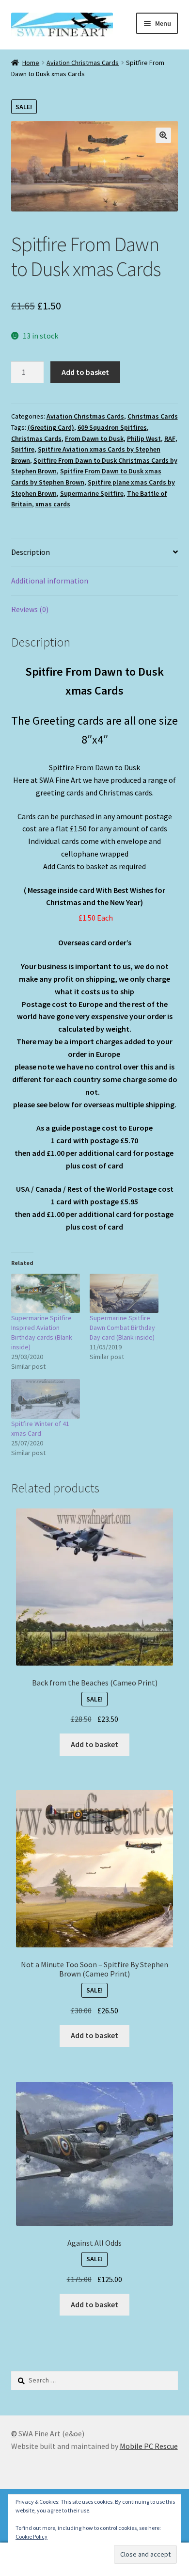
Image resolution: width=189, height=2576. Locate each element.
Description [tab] (31, 552)
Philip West (144, 438)
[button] (163, 135)
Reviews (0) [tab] (30, 609)
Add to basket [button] (94, 1744)
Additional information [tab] (50, 581)
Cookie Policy (31, 2536)
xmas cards (53, 504)
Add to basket (85, 372)
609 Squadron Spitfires (112, 427)
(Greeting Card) (51, 427)
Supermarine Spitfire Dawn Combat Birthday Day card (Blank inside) (122, 1328)
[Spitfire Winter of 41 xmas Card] (46, 1399)
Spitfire (23, 449)
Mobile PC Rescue (149, 2446)
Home (31, 63)
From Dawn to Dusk (94, 438)
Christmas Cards (153, 416)
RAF (170, 438)
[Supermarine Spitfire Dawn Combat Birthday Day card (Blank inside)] (124, 1293)
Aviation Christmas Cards (83, 63)
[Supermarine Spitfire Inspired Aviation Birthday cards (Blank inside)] (46, 1293)
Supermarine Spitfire (92, 493)
